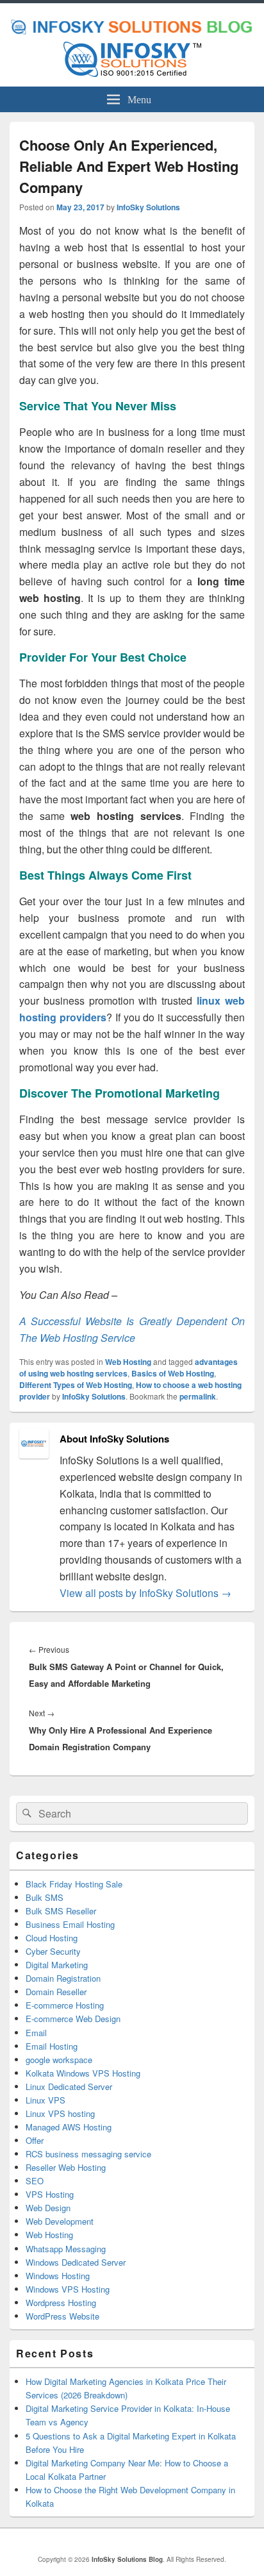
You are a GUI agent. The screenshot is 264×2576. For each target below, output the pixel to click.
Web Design (48, 2208)
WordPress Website (62, 2316)
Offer (35, 2140)
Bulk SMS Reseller (61, 1911)
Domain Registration (63, 1978)
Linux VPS (45, 2100)
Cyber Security (53, 1951)
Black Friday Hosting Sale (74, 1884)
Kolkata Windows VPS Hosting (83, 2073)
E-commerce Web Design (73, 2019)
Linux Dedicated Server (69, 2087)
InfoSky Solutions (148, 207)
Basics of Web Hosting (173, 1373)
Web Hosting (128, 1362)
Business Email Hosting (70, 1924)
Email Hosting (52, 2046)
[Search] (26, 1814)
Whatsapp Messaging (66, 2249)
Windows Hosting (58, 2276)
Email (36, 2033)
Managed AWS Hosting (69, 2127)
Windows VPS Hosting (68, 2289)
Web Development (60, 2221)
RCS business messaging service (88, 2154)
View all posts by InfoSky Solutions (145, 1593)
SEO (35, 2181)
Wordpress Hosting (61, 2303)
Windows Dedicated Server (76, 2262)
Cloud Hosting (52, 1938)
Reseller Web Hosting (66, 2167)
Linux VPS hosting (60, 2113)
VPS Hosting (50, 2194)
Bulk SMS (45, 1897)
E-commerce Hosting (65, 2005)
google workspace (59, 2060)
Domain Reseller (56, 1992)
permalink (198, 1396)
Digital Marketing (57, 1965)
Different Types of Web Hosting (76, 1385)
